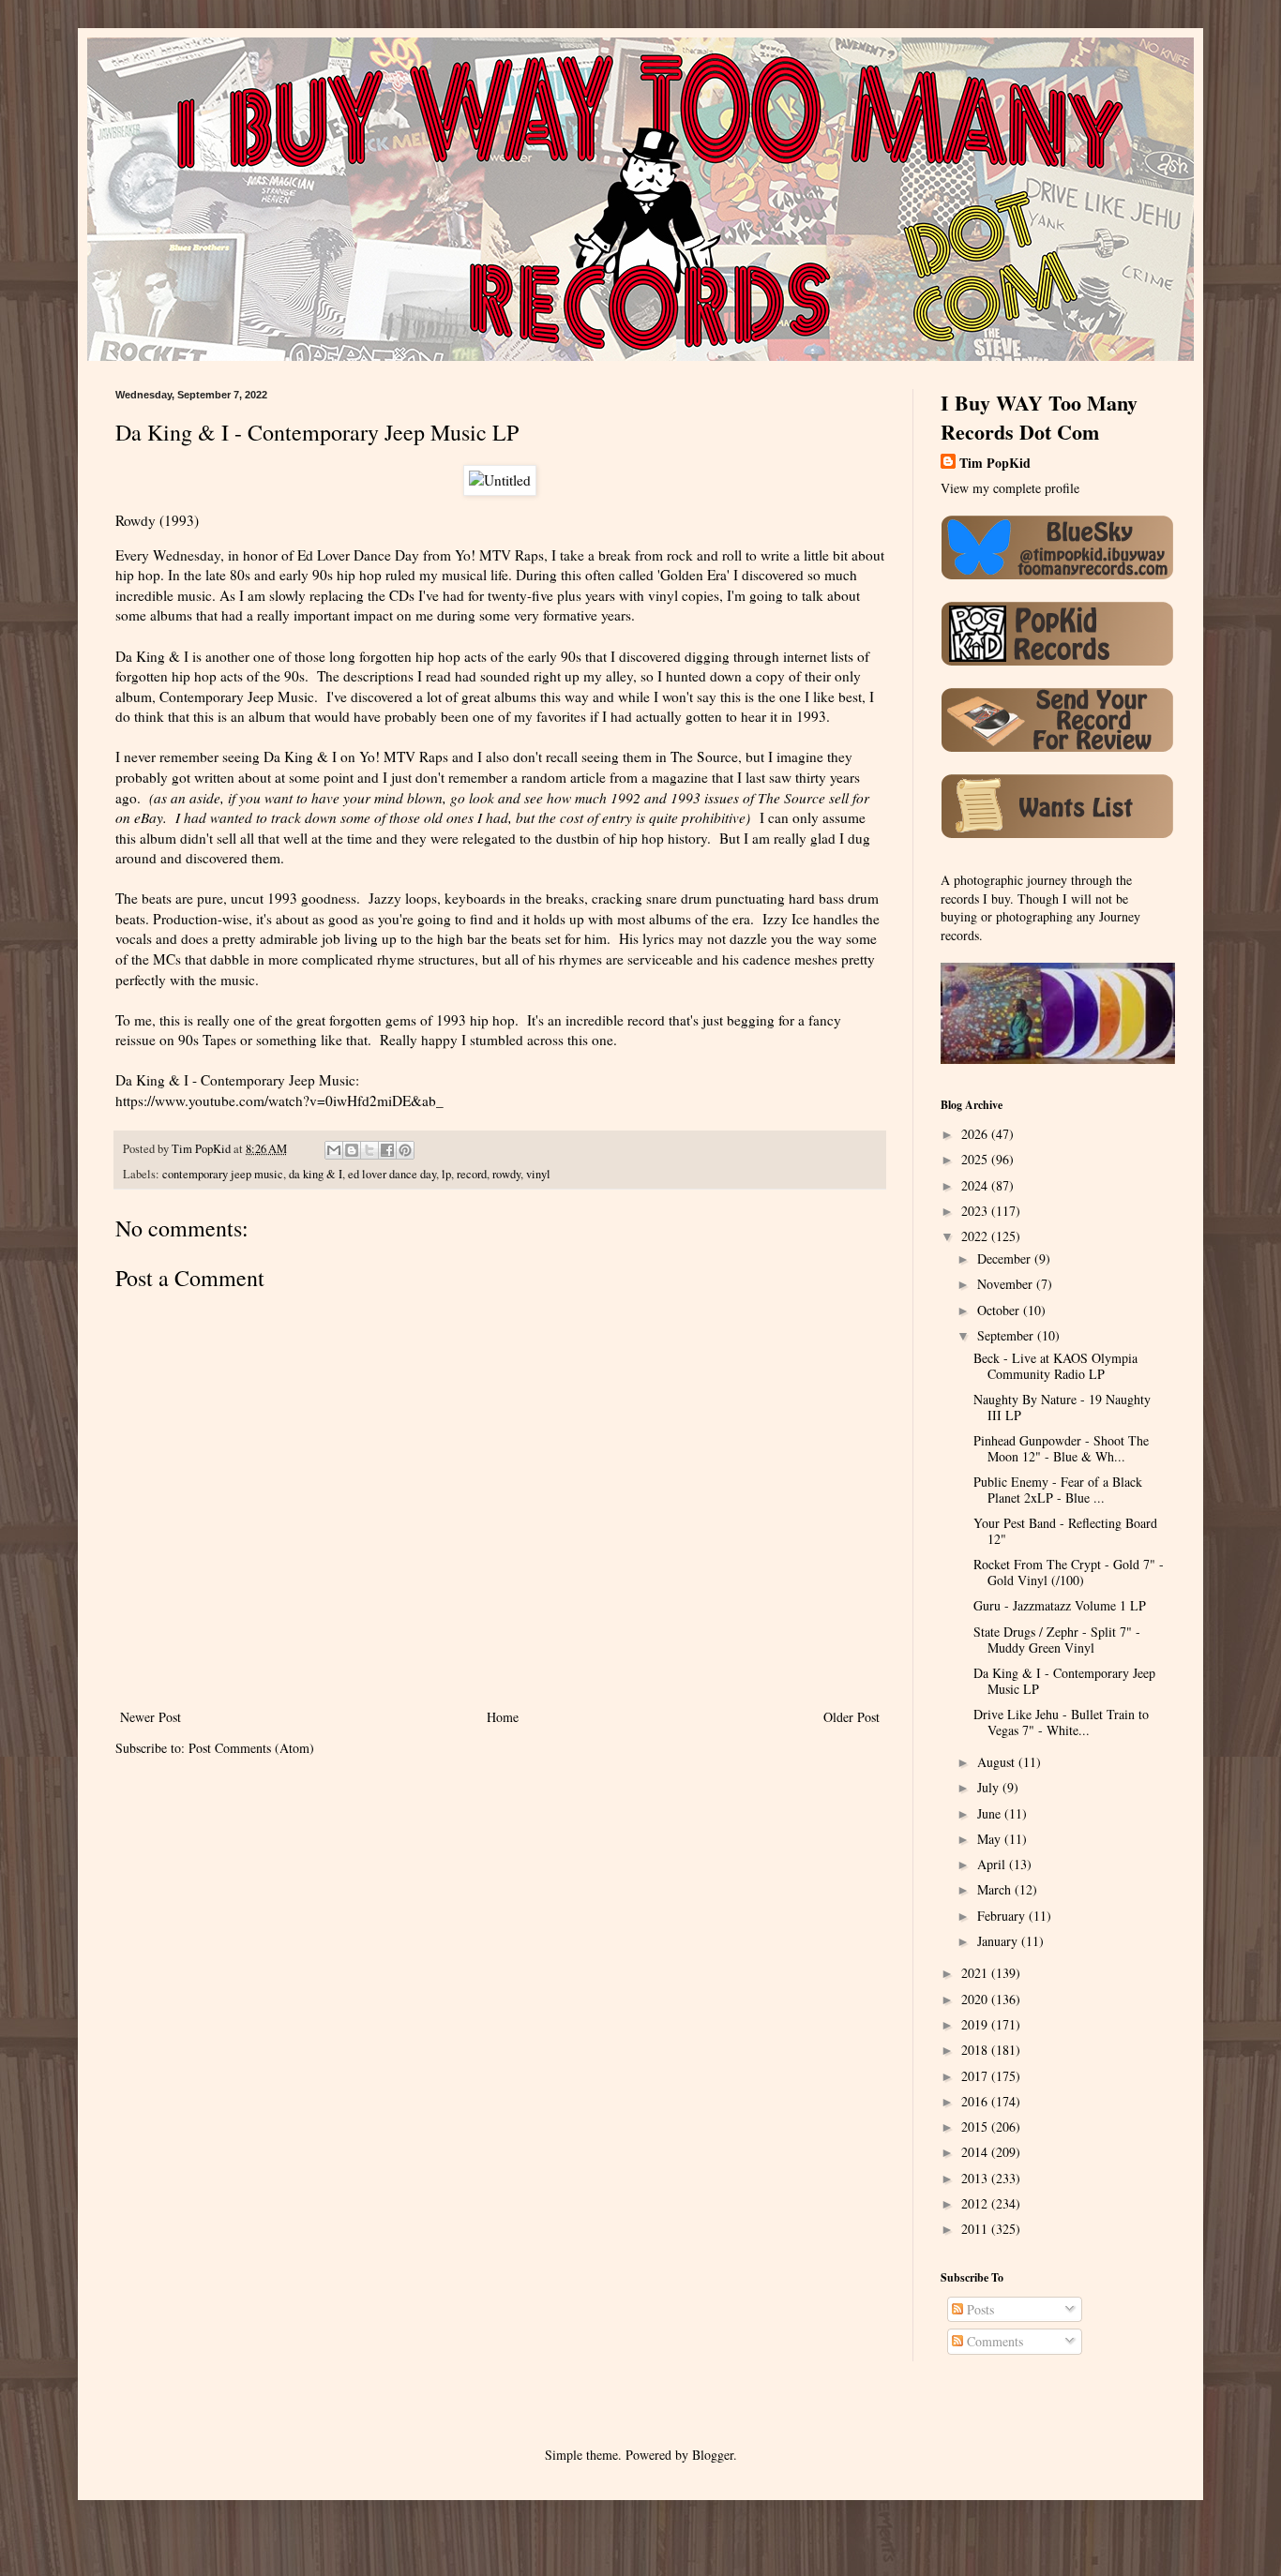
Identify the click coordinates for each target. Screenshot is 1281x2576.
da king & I (316, 1174)
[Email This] (334, 1150)
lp (446, 1174)
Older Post (851, 1717)
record (472, 1174)
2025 (976, 1159)
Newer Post (151, 1717)
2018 (976, 2050)
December (1006, 1258)
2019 (976, 2024)
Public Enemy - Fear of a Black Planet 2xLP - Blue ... (1058, 1490)
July (990, 1787)
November (1007, 1284)
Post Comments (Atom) (251, 1748)
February (1003, 1916)
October (1000, 1310)
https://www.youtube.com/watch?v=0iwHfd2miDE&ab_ (279, 1101)
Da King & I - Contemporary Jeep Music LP (1064, 1681)
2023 (976, 1211)
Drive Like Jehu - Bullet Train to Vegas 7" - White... (1061, 1722)
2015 (976, 2127)
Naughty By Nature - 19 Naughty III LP (1062, 1407)
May (991, 1839)
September (1007, 1335)
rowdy (506, 1174)
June (991, 1813)
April (993, 1864)
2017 (976, 2076)
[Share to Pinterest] (405, 1150)
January (999, 1941)
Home (503, 1717)
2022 (976, 1236)
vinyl (538, 1174)
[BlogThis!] (352, 1150)
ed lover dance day (392, 1174)
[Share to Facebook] (387, 1150)
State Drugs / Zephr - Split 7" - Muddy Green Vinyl (1057, 1640)
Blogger (713, 2455)
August (998, 1762)
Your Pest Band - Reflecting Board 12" (1065, 1531)
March (996, 1889)
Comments (993, 2341)
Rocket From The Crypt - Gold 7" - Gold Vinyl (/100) (1069, 1572)
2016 (976, 2101)
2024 (976, 1185)
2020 (976, 1999)
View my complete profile (1010, 488)
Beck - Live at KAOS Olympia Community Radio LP (1055, 1366)
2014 (976, 2152)
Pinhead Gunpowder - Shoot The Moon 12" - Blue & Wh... (1061, 1448)
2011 (976, 2229)
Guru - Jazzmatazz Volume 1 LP (1060, 1605)
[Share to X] (369, 1150)
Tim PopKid (995, 463)
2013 (976, 2178)
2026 (976, 1134)
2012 (976, 2203)
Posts (979, 2309)
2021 (976, 1973)
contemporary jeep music (223, 1174)
